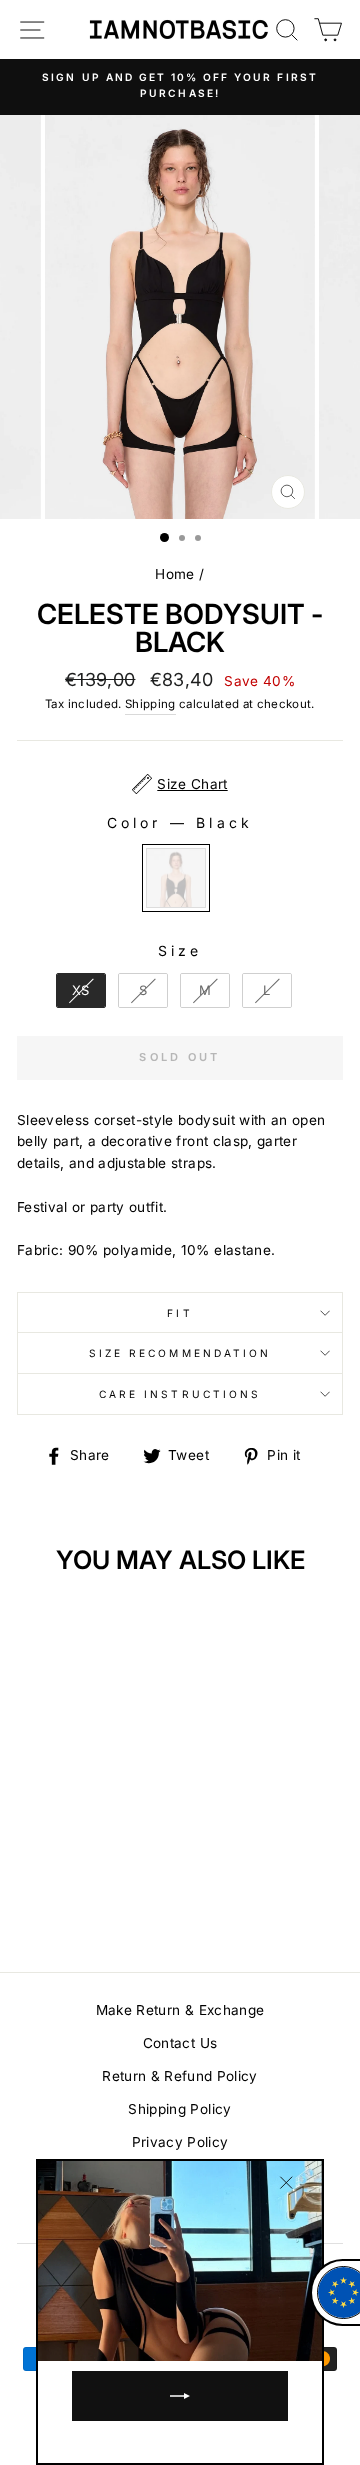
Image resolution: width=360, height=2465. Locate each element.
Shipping (150, 704)
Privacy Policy (180, 2142)
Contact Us (180, 2043)
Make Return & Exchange (180, 2010)
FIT (179, 1313)
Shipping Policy (179, 2109)
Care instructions (180, 1394)
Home (174, 574)
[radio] (176, 878)
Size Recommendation (180, 1353)
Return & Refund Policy (179, 2076)
